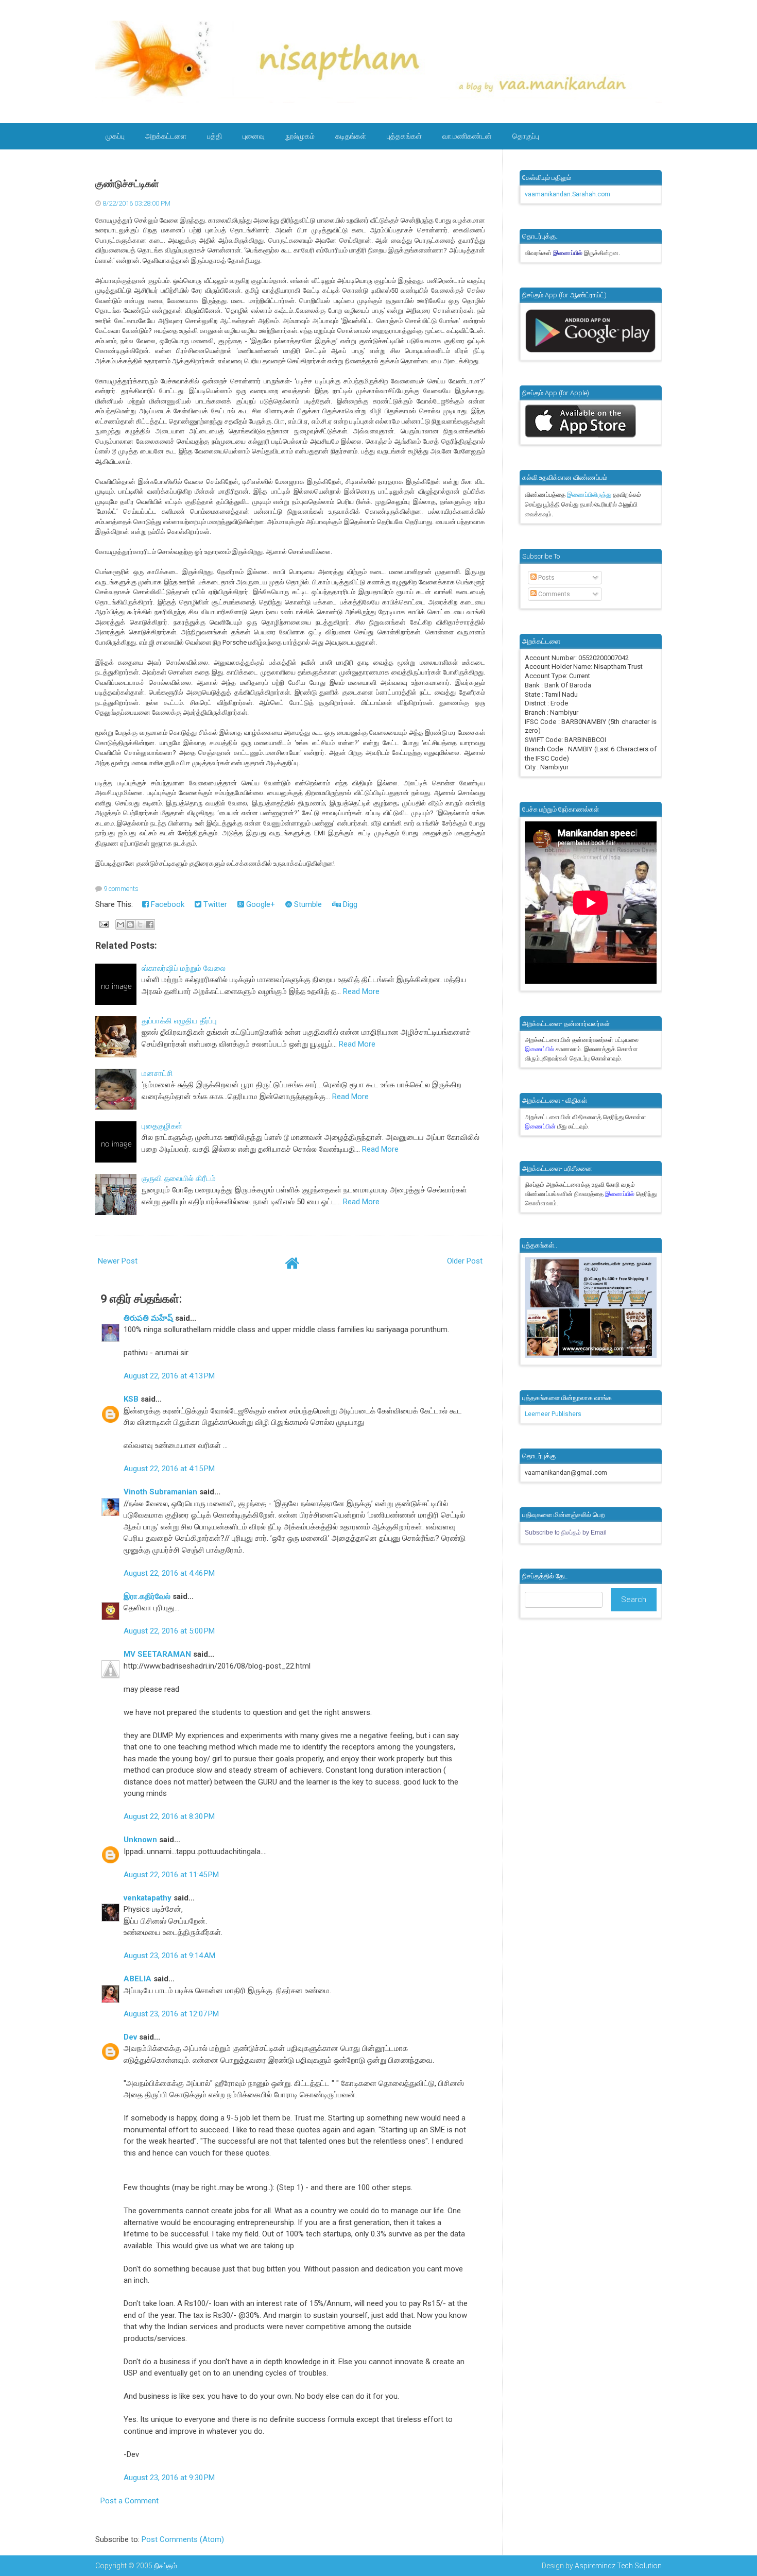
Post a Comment (130, 2501)
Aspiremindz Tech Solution (618, 2566)
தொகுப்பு (526, 136)
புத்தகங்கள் (404, 136)
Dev (130, 2037)
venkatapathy (148, 1898)
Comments (553, 594)
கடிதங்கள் (351, 136)
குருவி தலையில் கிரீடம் (179, 1178)
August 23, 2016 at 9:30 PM (169, 2478)
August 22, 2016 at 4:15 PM (169, 1469)
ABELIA (137, 1979)
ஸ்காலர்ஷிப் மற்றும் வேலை (184, 968)
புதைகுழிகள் (162, 1126)
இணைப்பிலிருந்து (590, 495)
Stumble (307, 904)
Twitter (214, 904)
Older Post (465, 1261)
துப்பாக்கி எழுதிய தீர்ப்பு (179, 1021)
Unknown (140, 1840)
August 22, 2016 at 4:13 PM (169, 1376)
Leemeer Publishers (553, 1414)
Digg (349, 904)
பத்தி (214, 136)
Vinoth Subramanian (160, 1492)
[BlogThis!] (130, 924)
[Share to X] (140, 924)
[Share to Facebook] (150, 924)
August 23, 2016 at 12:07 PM (171, 2014)
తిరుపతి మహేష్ (148, 1318)
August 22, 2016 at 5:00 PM (169, 1631)
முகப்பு (115, 136)
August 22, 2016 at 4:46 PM (169, 1573)
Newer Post (118, 1261)
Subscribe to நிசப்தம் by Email (566, 1533)
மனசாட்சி (157, 1073)
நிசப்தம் (166, 2566)
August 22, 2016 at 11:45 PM (171, 1875)
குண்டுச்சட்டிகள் (127, 184)
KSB (131, 1399)
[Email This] (121, 924)
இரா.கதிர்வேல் (147, 1596)
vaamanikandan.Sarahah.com (567, 194)
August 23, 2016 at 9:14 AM (169, 1956)
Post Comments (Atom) (183, 2539)
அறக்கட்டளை (166, 136)
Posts (546, 578)
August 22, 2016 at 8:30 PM (169, 1816)
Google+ (260, 904)
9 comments (121, 889)
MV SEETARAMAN (157, 1654)
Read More (361, 991)
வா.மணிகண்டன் (467, 136)
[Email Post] (103, 924)
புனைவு (254, 136)
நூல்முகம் (300, 136)
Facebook (167, 904)
